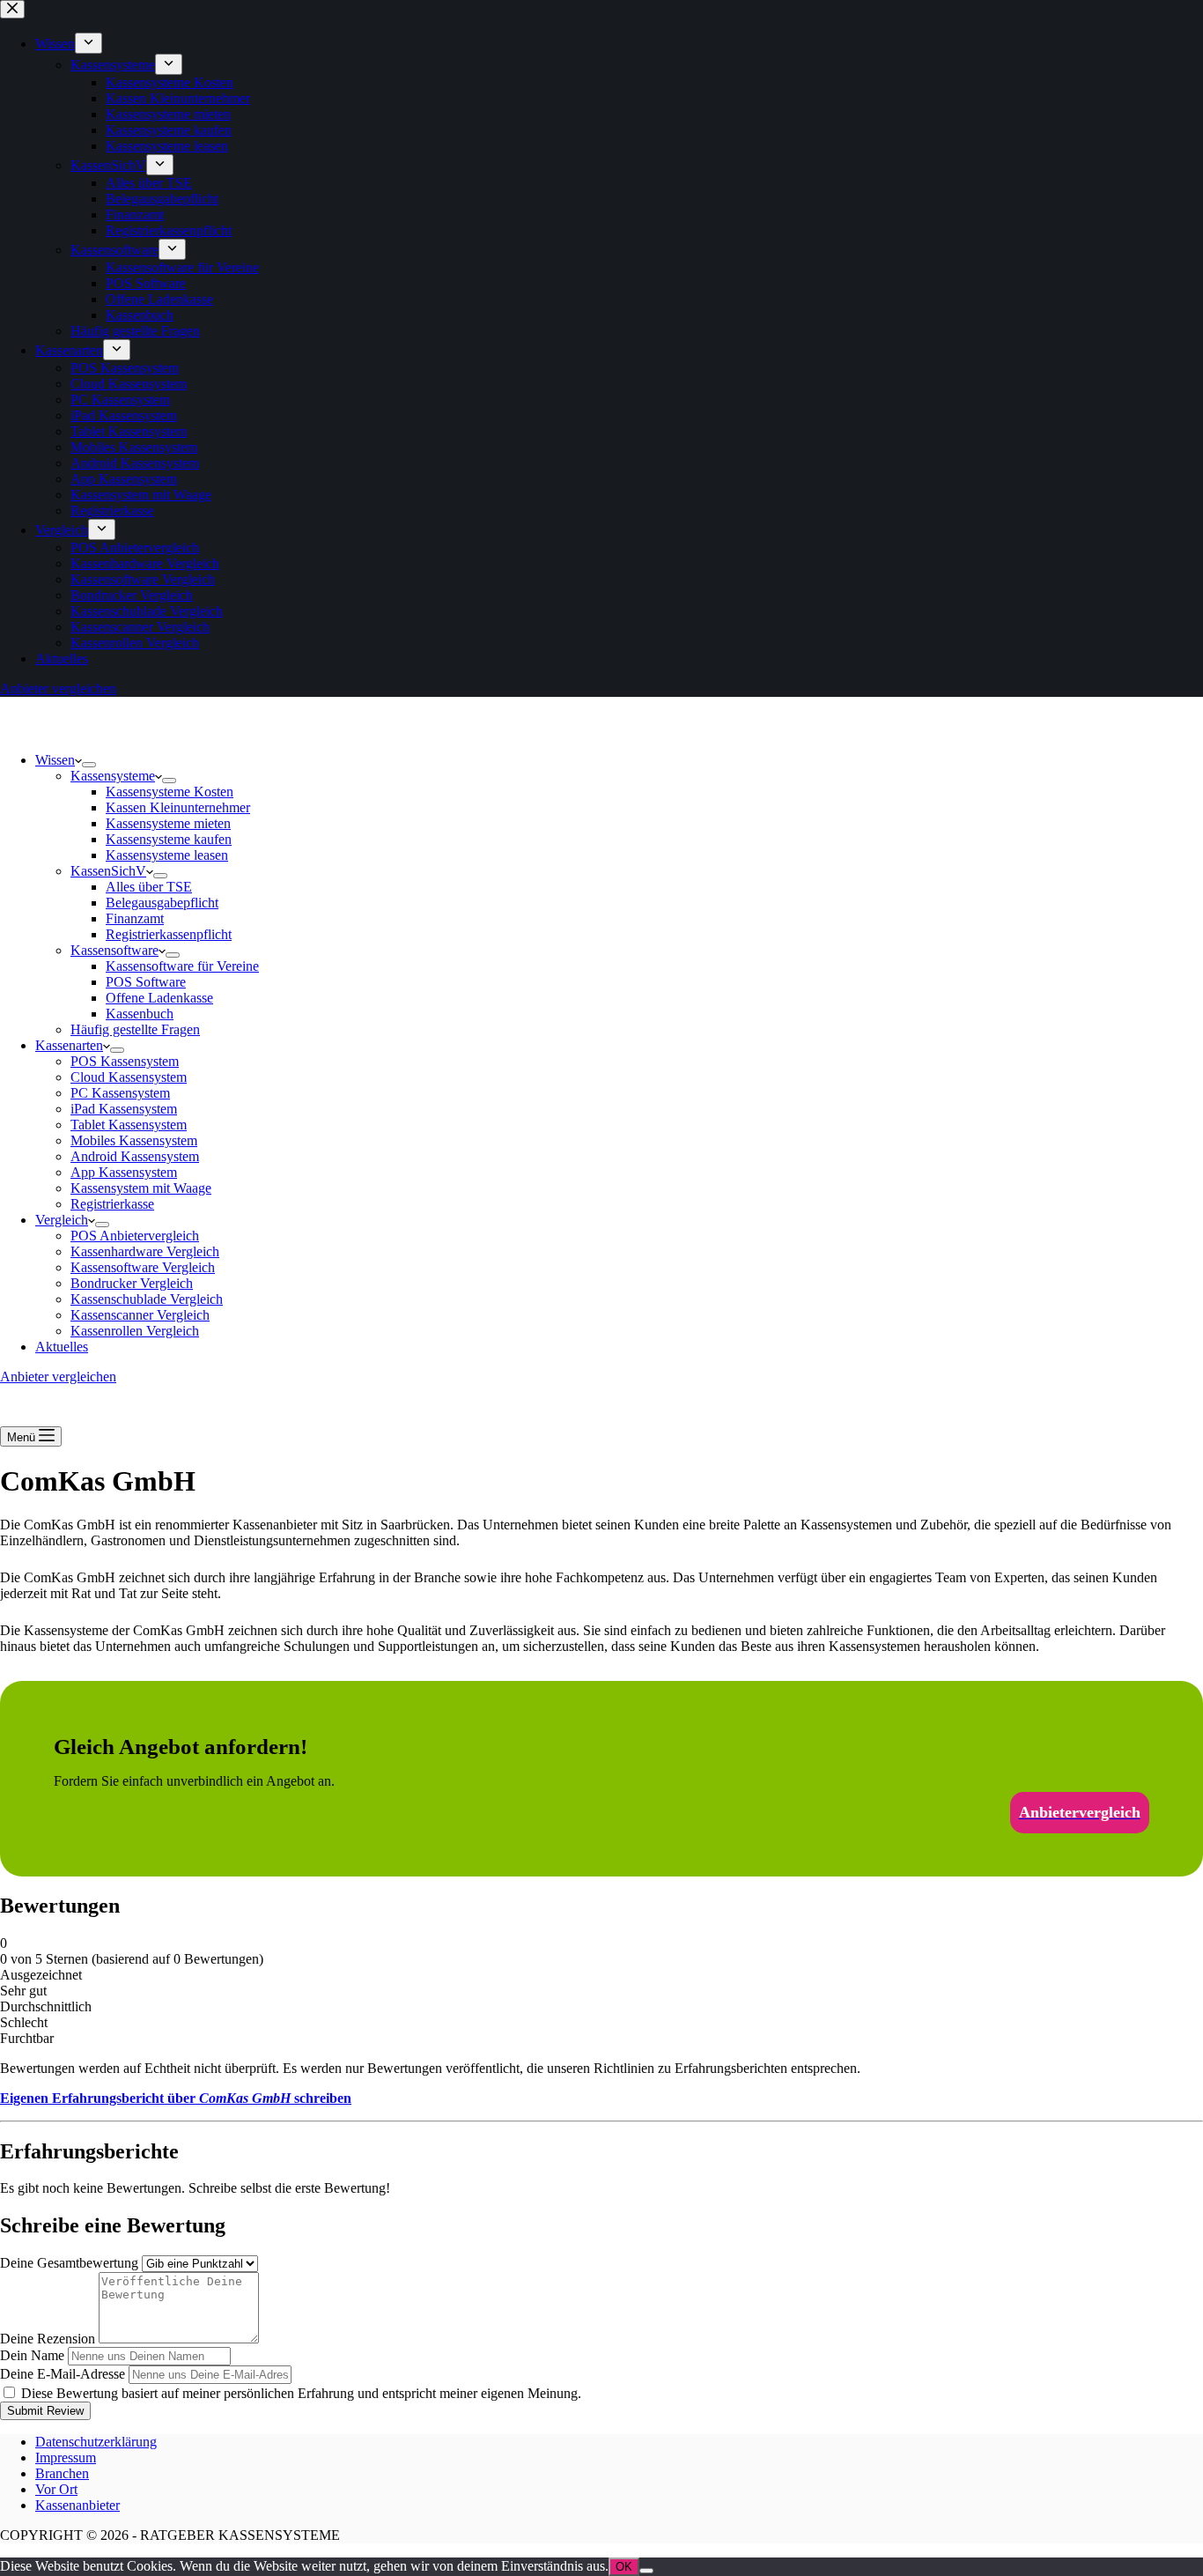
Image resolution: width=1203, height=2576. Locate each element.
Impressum (66, 2458)
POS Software (146, 982)
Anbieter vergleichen (58, 1377)
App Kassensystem (124, 1172)
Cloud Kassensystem (129, 1077)
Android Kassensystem (135, 1156)
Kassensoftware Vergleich (143, 1267)
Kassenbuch (140, 1014)
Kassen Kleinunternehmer (178, 807)
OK (624, 2567)
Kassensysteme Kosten (170, 792)
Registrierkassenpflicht (169, 934)
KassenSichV (108, 871)
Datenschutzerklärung (96, 2442)
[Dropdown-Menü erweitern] (89, 765)
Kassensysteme (113, 776)
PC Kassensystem (120, 1093)
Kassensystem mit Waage (141, 1188)
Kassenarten (69, 1045)
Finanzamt (135, 918)
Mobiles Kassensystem (134, 1140)
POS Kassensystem (125, 1061)
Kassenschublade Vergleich (147, 1299)
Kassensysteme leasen (167, 855)
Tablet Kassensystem (129, 1125)
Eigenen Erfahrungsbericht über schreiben (176, 2098)
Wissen (55, 760)
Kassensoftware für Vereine (182, 966)
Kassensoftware (114, 950)
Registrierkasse (112, 1204)
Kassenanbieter (77, 2505)
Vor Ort (56, 2489)
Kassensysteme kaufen (169, 839)
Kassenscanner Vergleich (140, 1315)
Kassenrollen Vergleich (135, 1331)
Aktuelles (62, 1347)
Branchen (62, 2473)
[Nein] (646, 2571)
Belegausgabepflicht (162, 903)
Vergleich (62, 1220)
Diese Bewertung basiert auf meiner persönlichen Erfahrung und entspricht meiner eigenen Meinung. (301, 2393)
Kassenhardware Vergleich (145, 1251)
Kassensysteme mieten (168, 823)
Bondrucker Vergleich (132, 1283)
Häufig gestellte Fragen (135, 1029)
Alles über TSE (149, 887)
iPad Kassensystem (124, 1109)
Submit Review (45, 2411)
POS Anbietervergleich (135, 1236)
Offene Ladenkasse (159, 998)
